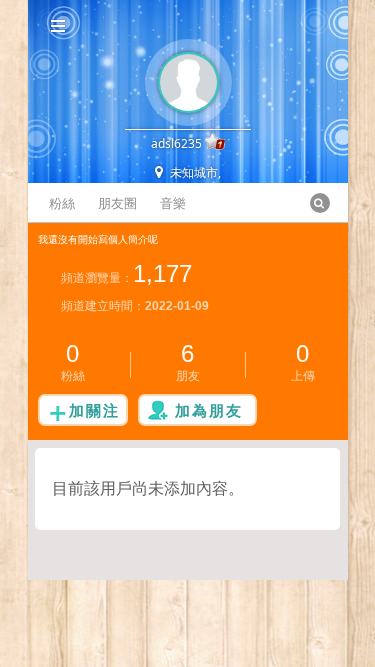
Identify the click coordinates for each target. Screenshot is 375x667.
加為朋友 (209, 410)
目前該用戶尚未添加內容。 (148, 488)
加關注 (94, 410)
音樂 (173, 203)
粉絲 (62, 203)
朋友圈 (117, 203)
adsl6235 (176, 143)
